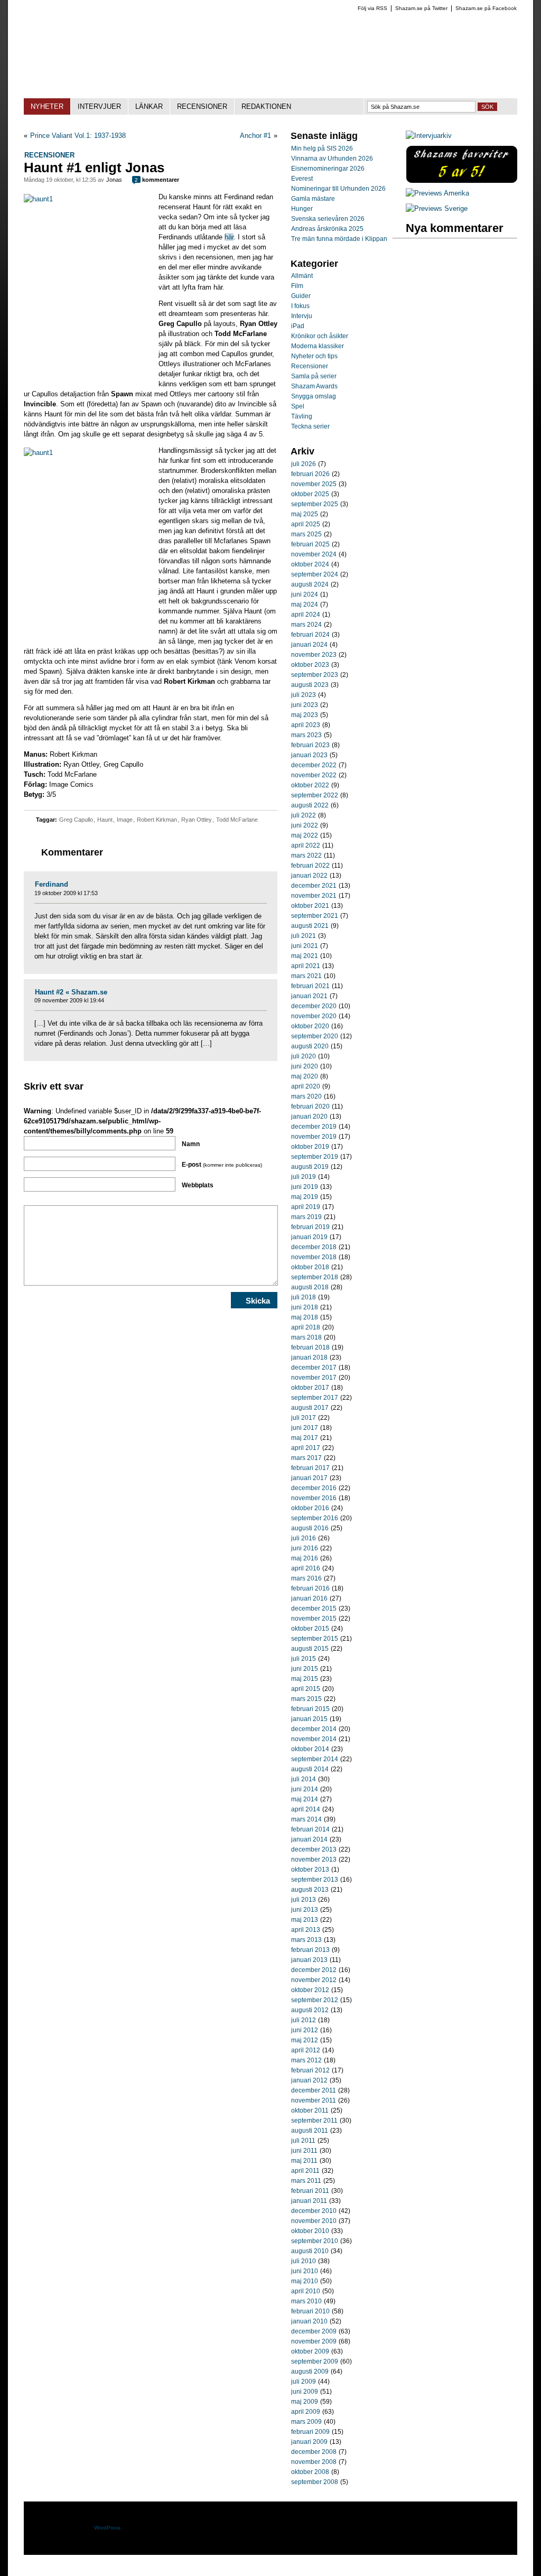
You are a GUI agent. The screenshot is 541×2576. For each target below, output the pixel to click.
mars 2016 (306, 1578)
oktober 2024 (310, 564)
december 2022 (314, 765)
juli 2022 (304, 815)
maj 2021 (305, 956)
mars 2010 (306, 2301)
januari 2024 (309, 645)
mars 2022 (306, 855)
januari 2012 (309, 2080)
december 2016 (314, 1488)
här (229, 237)
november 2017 (314, 1378)
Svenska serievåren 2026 (328, 219)
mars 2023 (306, 735)
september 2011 (314, 2121)
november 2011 (314, 2100)
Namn (191, 1144)
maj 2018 (305, 1317)
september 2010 (315, 2241)
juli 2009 (304, 2382)
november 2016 (314, 1498)
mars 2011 (306, 2181)
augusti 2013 (310, 1890)
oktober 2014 (310, 1749)
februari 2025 (310, 544)
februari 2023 (310, 745)
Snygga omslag (314, 396)
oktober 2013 (310, 1870)
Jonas (114, 180)
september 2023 (315, 675)
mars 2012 (306, 2060)
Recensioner (49, 155)
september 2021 (315, 916)
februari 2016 (310, 1588)
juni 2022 (305, 825)
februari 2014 (310, 1829)
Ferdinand (52, 884)
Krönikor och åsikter (320, 336)
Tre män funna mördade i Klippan (339, 239)
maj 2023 (305, 715)
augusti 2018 (310, 1287)
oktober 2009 (310, 2351)
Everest (302, 179)
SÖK (487, 107)
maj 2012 (305, 2040)
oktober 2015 (310, 1629)
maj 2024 (305, 605)
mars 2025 (306, 534)
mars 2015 (306, 1699)
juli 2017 (304, 1418)
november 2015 (314, 1619)
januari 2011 (309, 2201)
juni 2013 (305, 1910)
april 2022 (306, 845)
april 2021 (306, 966)
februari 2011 (310, 2191)
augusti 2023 (310, 685)
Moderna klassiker (318, 346)
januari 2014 (309, 1839)
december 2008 (314, 2452)
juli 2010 (304, 2261)
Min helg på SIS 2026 (322, 148)
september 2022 (315, 795)
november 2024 (314, 554)
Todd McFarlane (237, 820)
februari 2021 (310, 986)
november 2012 (314, 1980)
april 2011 (305, 2171)
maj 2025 (305, 514)
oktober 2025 (310, 494)
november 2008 (314, 2462)
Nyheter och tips (314, 356)
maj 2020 (305, 1076)
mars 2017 (306, 1458)
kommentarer (157, 180)
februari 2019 (310, 1227)
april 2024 (306, 615)
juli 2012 (304, 2020)
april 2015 (306, 1689)
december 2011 (314, 2090)
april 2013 (306, 1930)
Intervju (302, 316)
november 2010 (314, 2221)
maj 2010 (305, 2281)
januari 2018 (309, 1357)
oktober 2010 (310, 2231)
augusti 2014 (310, 1769)
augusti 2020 (310, 1046)
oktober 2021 (310, 906)
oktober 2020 (310, 1026)
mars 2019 (306, 1217)
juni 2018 (305, 1307)
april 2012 (306, 2050)
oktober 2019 (310, 1147)
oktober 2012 (310, 1990)
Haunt (105, 820)
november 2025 (314, 484)
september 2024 (315, 574)
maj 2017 (305, 1438)
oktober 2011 (310, 2110)
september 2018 (315, 1277)
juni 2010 (305, 2271)
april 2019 (306, 1207)
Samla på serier (314, 376)
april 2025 (306, 524)
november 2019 (314, 1137)
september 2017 (315, 1398)
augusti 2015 (310, 1649)
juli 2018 (304, 1297)
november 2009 (314, 2341)
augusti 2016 (310, 1528)
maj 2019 (305, 1197)
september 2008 (315, 2482)
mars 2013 (306, 1940)
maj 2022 (305, 835)
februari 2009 (310, 2432)
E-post (222, 1165)
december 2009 (314, 2331)
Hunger (302, 209)
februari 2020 (310, 1106)
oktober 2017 (310, 1388)
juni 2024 (305, 594)
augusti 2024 (310, 584)
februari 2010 (310, 2311)
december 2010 (314, 2211)
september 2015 (315, 1639)
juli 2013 (304, 1900)
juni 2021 (305, 946)
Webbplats (198, 1185)
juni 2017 (305, 1428)
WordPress (107, 2528)
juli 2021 (304, 936)
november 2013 (314, 1859)
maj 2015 (305, 1679)
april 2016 (306, 1568)
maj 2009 (305, 2402)
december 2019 (314, 1127)
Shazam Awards (314, 386)
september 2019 (315, 1157)
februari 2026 (310, 474)
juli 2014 (304, 1779)
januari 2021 (309, 996)
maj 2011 (304, 2161)
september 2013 (315, 1880)
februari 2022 (310, 866)
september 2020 (315, 1036)
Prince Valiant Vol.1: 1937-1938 (78, 136)
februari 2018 (310, 1347)
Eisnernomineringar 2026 (328, 169)
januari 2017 (309, 1478)
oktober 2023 (310, 665)
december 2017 (314, 1368)
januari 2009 (309, 2442)
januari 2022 (309, 876)
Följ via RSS (372, 8)
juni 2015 (305, 1669)
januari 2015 (309, 1719)
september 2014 (315, 1759)
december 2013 (314, 1849)
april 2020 (306, 1086)
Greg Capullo (76, 820)
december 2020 (314, 1006)
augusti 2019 (310, 1167)
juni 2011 (304, 2151)
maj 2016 (305, 1558)
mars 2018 (306, 1337)
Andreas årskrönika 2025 (327, 229)
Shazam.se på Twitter (421, 8)
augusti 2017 (310, 1408)
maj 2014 (305, 1799)
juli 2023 (304, 695)
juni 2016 (305, 1548)
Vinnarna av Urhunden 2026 (332, 159)
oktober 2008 (310, 2472)
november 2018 (314, 1257)
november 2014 (314, 1739)
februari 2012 (310, 2070)
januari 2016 (309, 1598)
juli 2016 (304, 1538)
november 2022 (314, 775)
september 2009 (315, 2361)
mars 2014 (306, 1819)
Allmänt (302, 276)
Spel (298, 406)
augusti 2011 (310, 2131)
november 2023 (314, 655)
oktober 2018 (310, 1267)
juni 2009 (305, 2392)
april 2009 (306, 2412)
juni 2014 (305, 1789)
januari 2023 (309, 755)
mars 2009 (306, 2422)
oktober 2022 (310, 785)
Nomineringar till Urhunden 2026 (338, 189)
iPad (298, 326)
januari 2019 (309, 1237)
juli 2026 (304, 464)
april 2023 (306, 725)
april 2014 (306, 1809)
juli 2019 (304, 1177)
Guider (301, 296)
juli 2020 (304, 1056)
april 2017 (306, 1448)
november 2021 (314, 896)
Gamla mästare (313, 199)
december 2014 (314, 1729)
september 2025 (315, 504)
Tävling (302, 416)
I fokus (300, 306)
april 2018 (306, 1327)
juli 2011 (303, 2141)
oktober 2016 (310, 1508)
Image (125, 820)
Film (297, 286)
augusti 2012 (310, 2010)
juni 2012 (305, 2030)
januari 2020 (309, 1117)
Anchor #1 (255, 136)
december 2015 (314, 1608)
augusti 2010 (310, 2251)
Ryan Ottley (197, 820)
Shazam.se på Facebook (486, 8)
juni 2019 (305, 1187)
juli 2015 (304, 1659)
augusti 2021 (310, 926)
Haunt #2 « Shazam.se (71, 992)
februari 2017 (310, 1468)
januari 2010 (309, 2321)
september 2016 (315, 1518)
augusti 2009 (310, 2372)
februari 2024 (310, 635)
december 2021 (314, 886)
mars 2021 (306, 976)
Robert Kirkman (157, 820)
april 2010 (306, 2291)
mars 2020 (306, 1096)
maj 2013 (305, 1920)
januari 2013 (309, 1960)
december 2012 (314, 1970)
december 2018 (314, 1247)
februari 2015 (310, 1709)
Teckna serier (310, 426)
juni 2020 (305, 1066)
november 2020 (314, 1016)
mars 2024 (306, 625)
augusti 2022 (310, 805)
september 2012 (315, 2000)
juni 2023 (305, 705)
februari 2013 (310, 1950)
